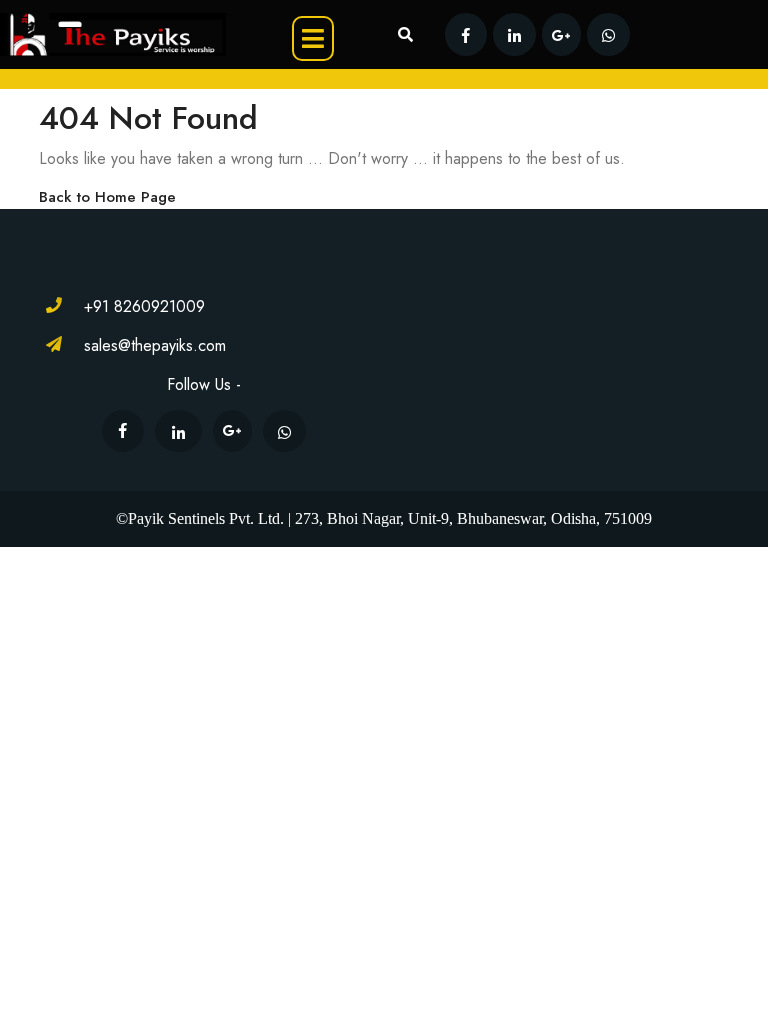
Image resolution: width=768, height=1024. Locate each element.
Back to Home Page (107, 197)
